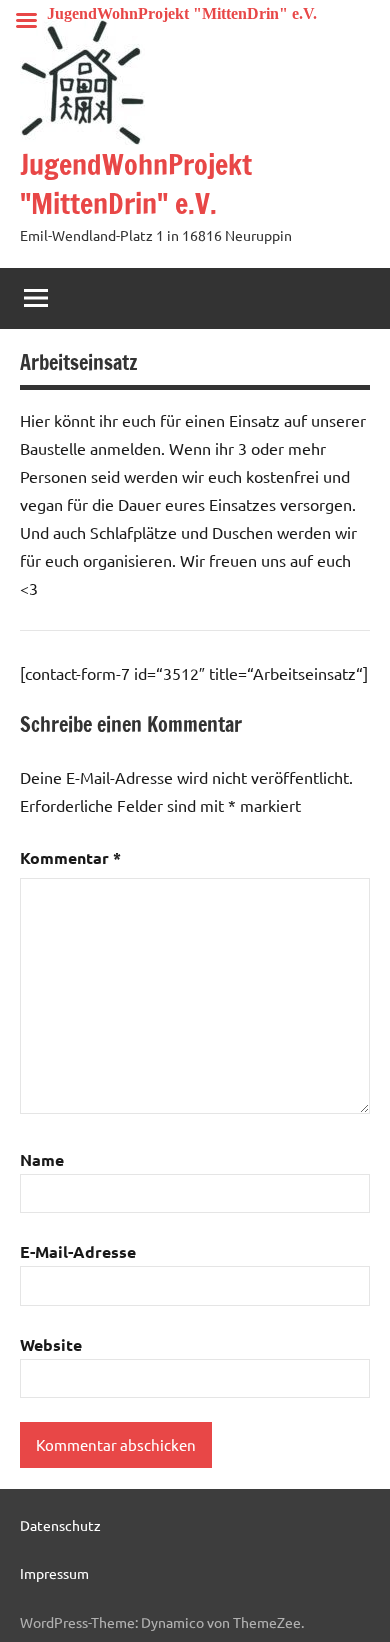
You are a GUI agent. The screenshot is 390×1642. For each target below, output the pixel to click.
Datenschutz (60, 1525)
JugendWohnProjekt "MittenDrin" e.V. (136, 184)
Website (51, 1344)
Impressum (54, 1573)
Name (42, 1159)
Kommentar (70, 857)
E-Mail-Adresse (78, 1251)
